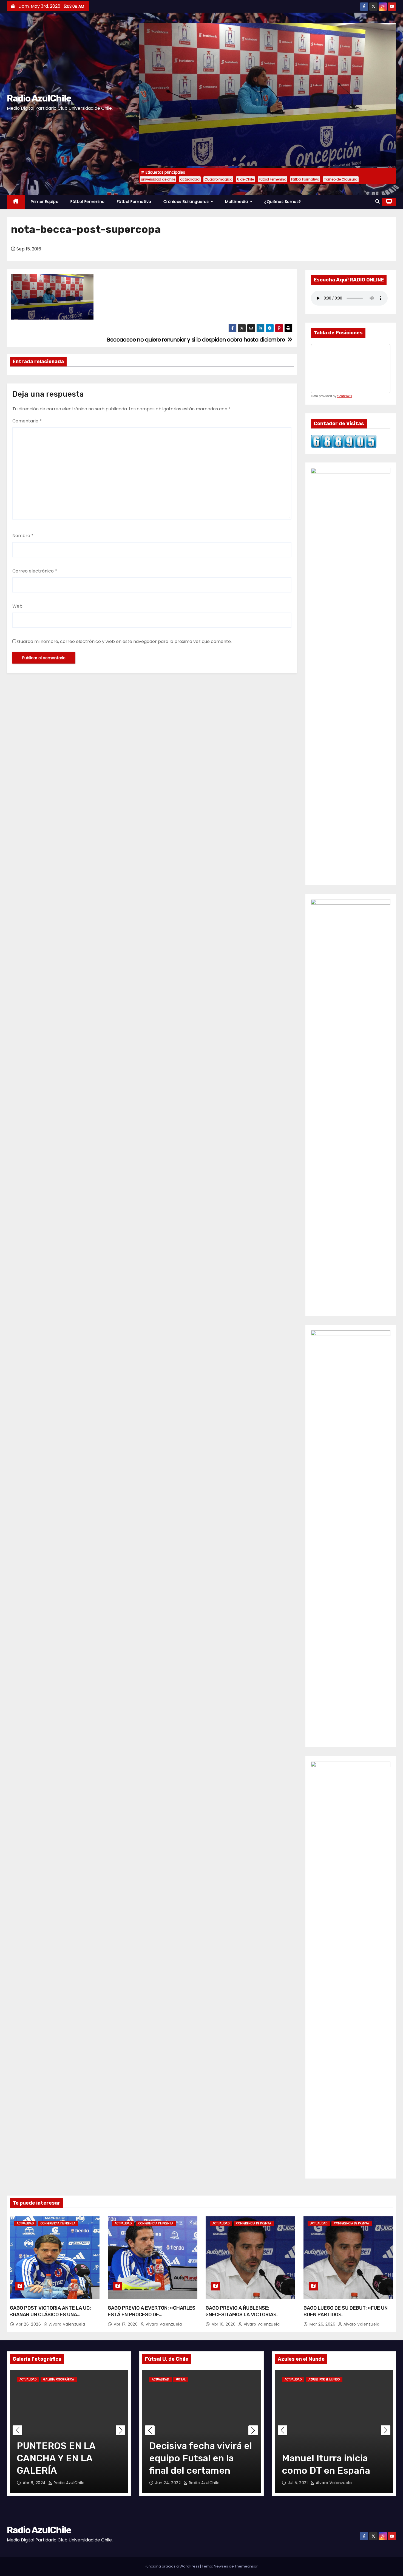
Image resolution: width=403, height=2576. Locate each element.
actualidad (190, 179)
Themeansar (246, 2566)
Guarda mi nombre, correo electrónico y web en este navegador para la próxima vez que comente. (124, 641)
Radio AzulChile (39, 98)
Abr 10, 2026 (224, 2324)
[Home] (16, 202)
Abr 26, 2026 (29, 2324)
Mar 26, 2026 (323, 2324)
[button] (378, 201)
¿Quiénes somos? (283, 202)
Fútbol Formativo (305, 179)
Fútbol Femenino (273, 179)
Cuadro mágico (218, 179)
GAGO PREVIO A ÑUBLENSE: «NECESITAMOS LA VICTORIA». (242, 2311)
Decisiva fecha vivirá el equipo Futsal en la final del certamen (201, 2458)
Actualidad (25, 2223)
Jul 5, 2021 (298, 2483)
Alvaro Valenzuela (66, 2324)
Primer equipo (45, 202)
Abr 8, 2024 (35, 2483)
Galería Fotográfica (59, 2379)
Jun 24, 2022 (169, 2483)
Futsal (181, 2379)
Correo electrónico (35, 571)
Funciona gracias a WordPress (172, 2566)
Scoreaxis (345, 396)
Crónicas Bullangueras (187, 202)
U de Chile (246, 179)
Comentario (27, 421)
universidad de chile (158, 179)
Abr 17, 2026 (126, 2324)
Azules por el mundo (324, 2379)
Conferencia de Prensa (58, 2223)
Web (17, 606)
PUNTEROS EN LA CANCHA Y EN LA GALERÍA (56, 2458)
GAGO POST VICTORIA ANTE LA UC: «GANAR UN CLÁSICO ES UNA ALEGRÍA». (50, 2315)
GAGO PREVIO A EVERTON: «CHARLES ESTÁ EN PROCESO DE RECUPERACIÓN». (152, 2315)
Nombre (23, 536)
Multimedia (237, 202)
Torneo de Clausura (341, 179)
